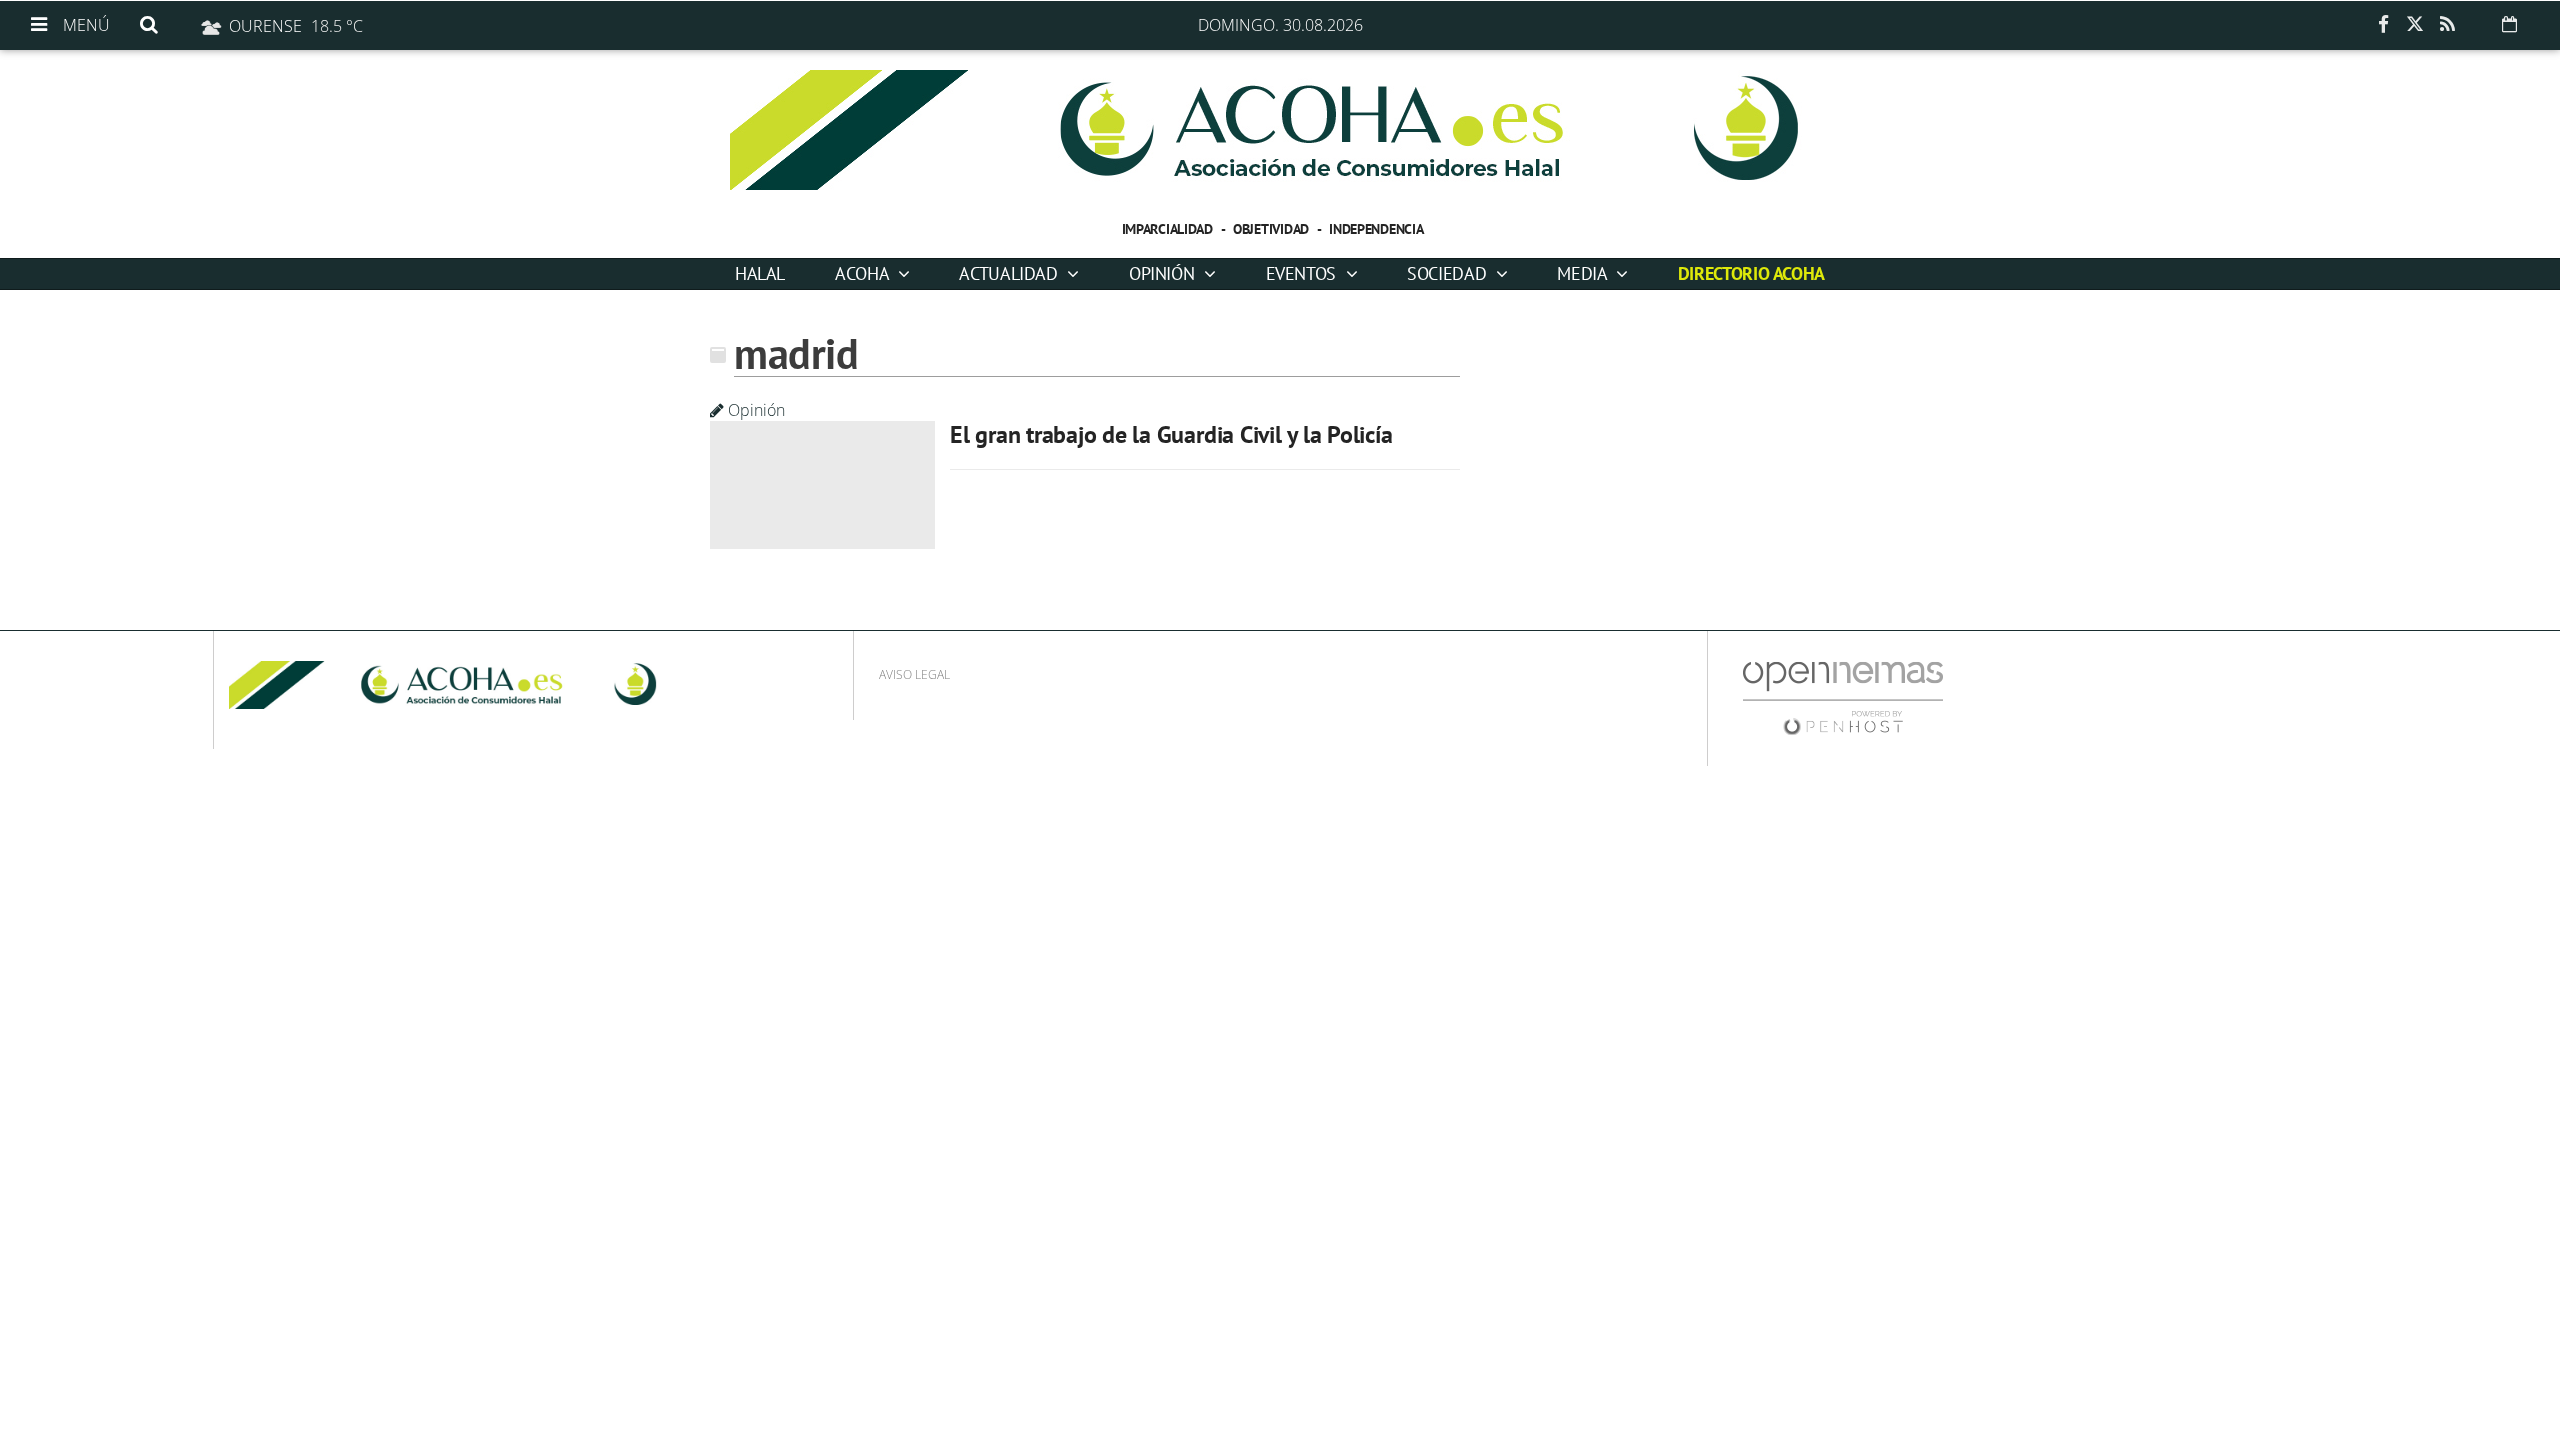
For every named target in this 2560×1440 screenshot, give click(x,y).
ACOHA (864, 273)
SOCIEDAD (1449, 273)
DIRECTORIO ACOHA (1751, 273)
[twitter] (2415, 25)
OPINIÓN (1164, 273)
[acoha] (1280, 130)
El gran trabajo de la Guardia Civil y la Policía (1171, 434)
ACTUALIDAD (1010, 273)
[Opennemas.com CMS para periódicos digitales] (1843, 697)
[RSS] (2447, 25)
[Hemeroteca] (2509, 24)
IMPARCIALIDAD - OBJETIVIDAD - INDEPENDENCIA (1273, 229)
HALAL (760, 273)
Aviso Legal (914, 674)
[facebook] (2383, 25)
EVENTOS (1303, 273)
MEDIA (1584, 273)
